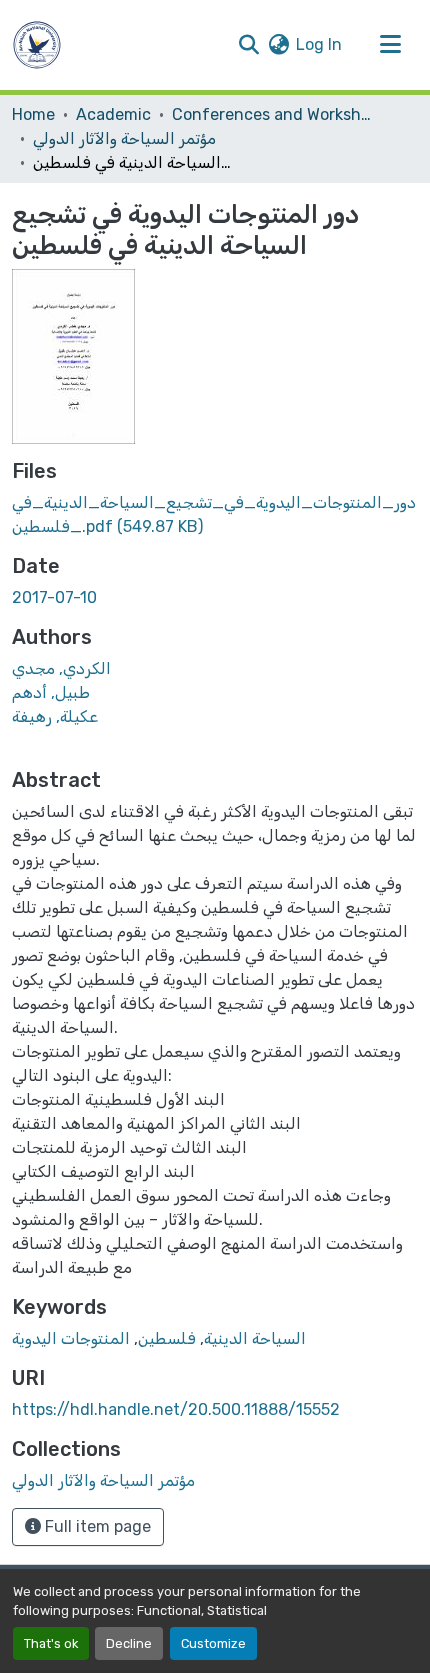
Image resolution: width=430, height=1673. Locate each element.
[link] (215, 515)
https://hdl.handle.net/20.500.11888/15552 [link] (176, 1409)
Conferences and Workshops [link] (272, 114)
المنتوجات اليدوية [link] (71, 1338)
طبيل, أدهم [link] (51, 692)
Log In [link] (319, 44)
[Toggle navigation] (390, 45)
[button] (37, 45)
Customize (213, 1643)
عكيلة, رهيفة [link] (55, 716)
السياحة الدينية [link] (255, 1338)
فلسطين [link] (167, 1338)
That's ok (51, 1643)
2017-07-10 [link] (54, 597)
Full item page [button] (96, 1526)
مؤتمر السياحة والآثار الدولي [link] (124, 138)
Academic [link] (113, 114)
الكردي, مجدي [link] (61, 668)
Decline (129, 1643)
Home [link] (33, 114)
